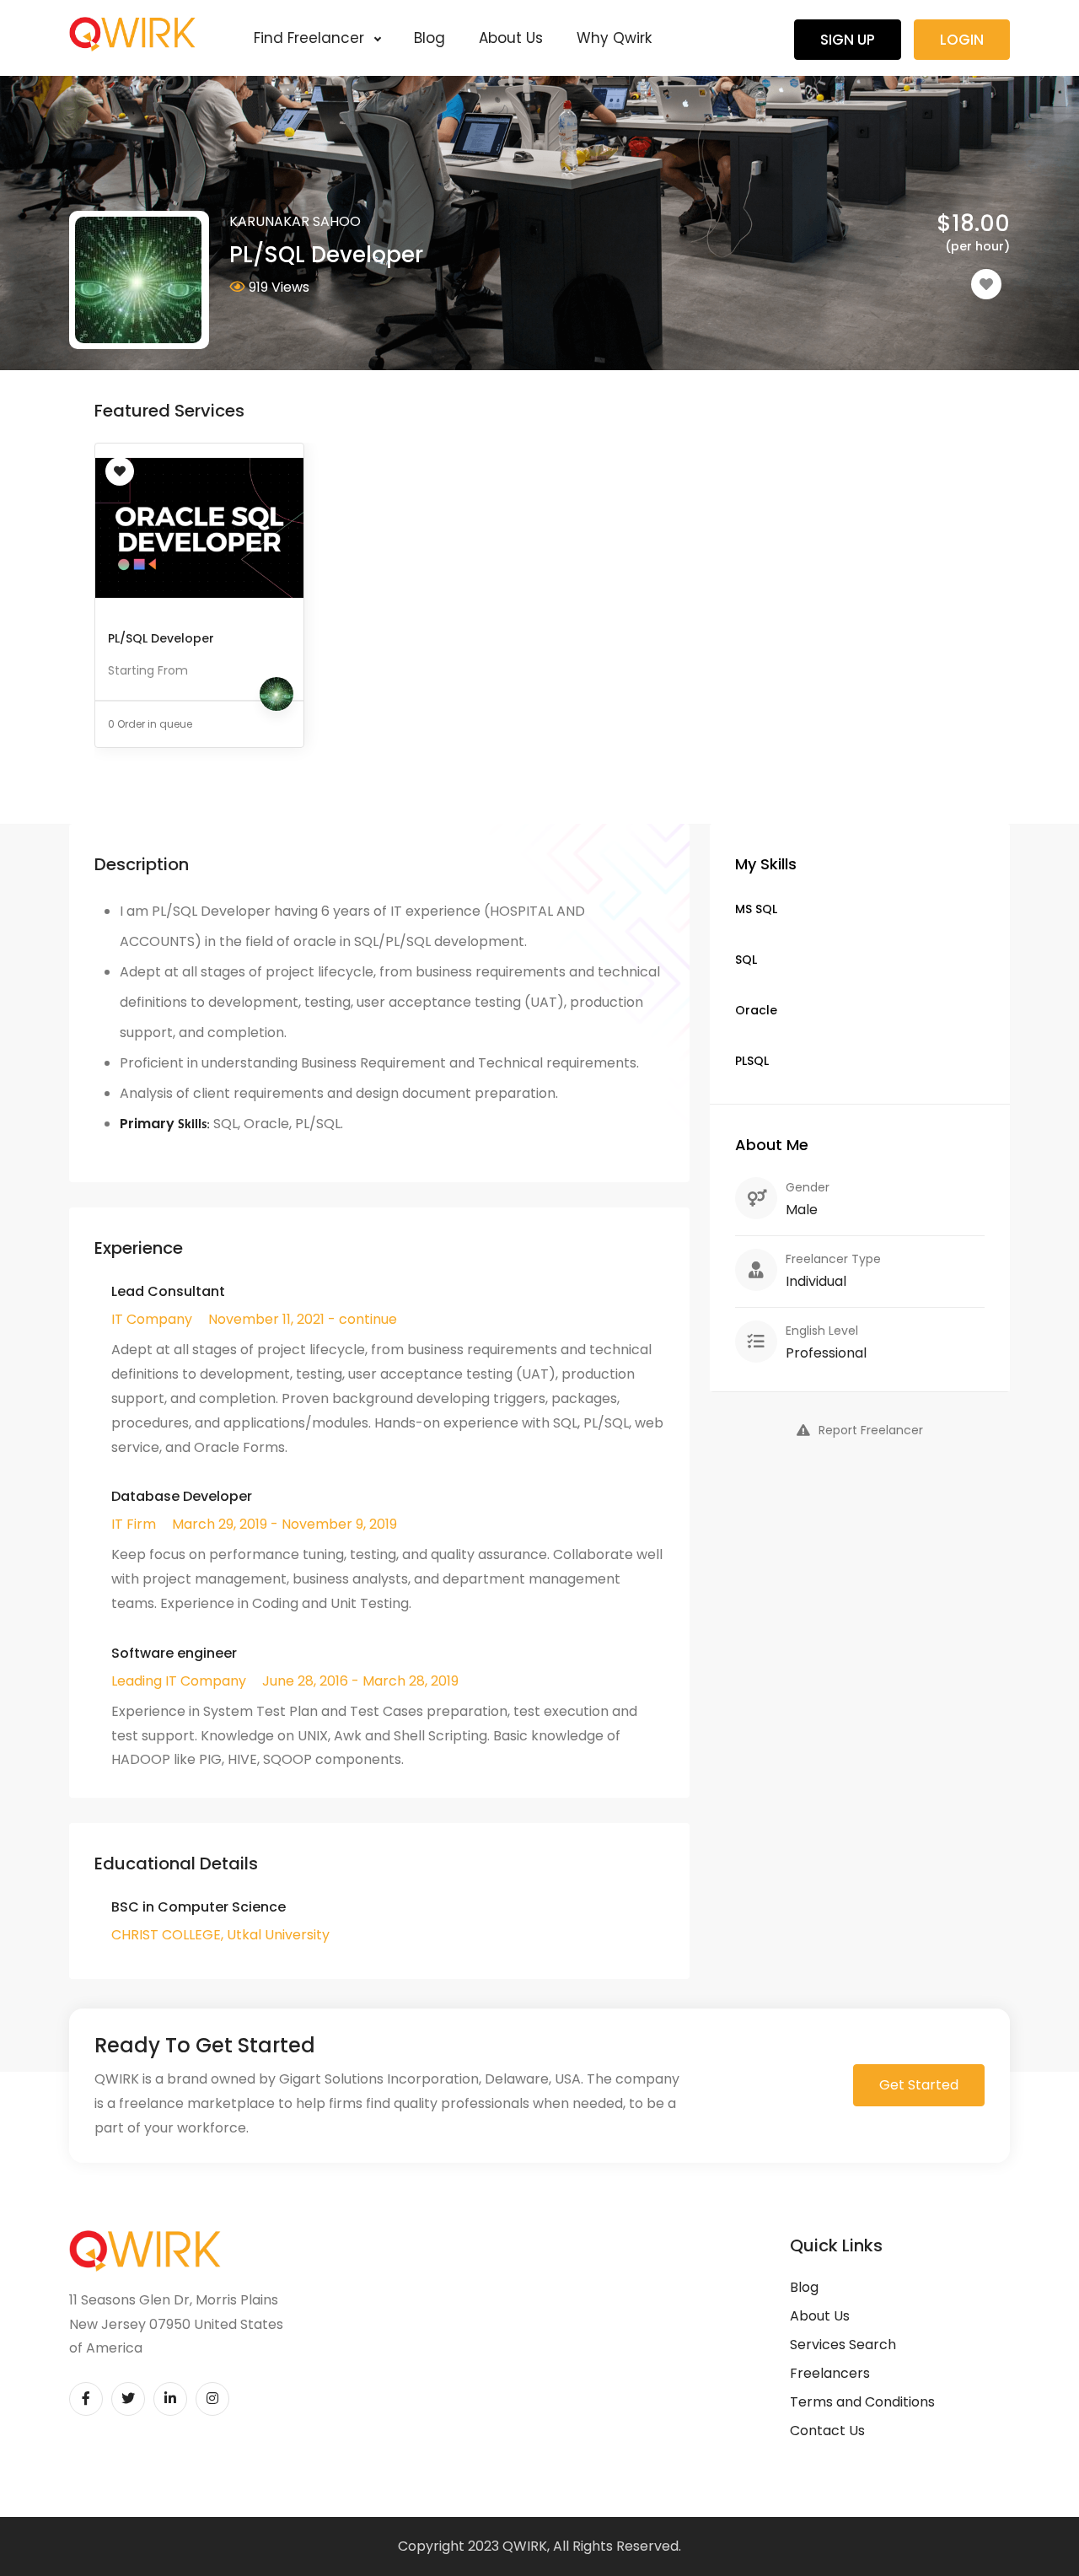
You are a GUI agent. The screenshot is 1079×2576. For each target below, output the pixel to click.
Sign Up (848, 40)
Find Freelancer (311, 38)
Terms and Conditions (862, 2402)
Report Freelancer (871, 1430)
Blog (429, 38)
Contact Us (827, 2431)
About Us (511, 38)
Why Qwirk (614, 38)
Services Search (843, 2345)
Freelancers (830, 2373)
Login (962, 40)
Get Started (919, 2085)
